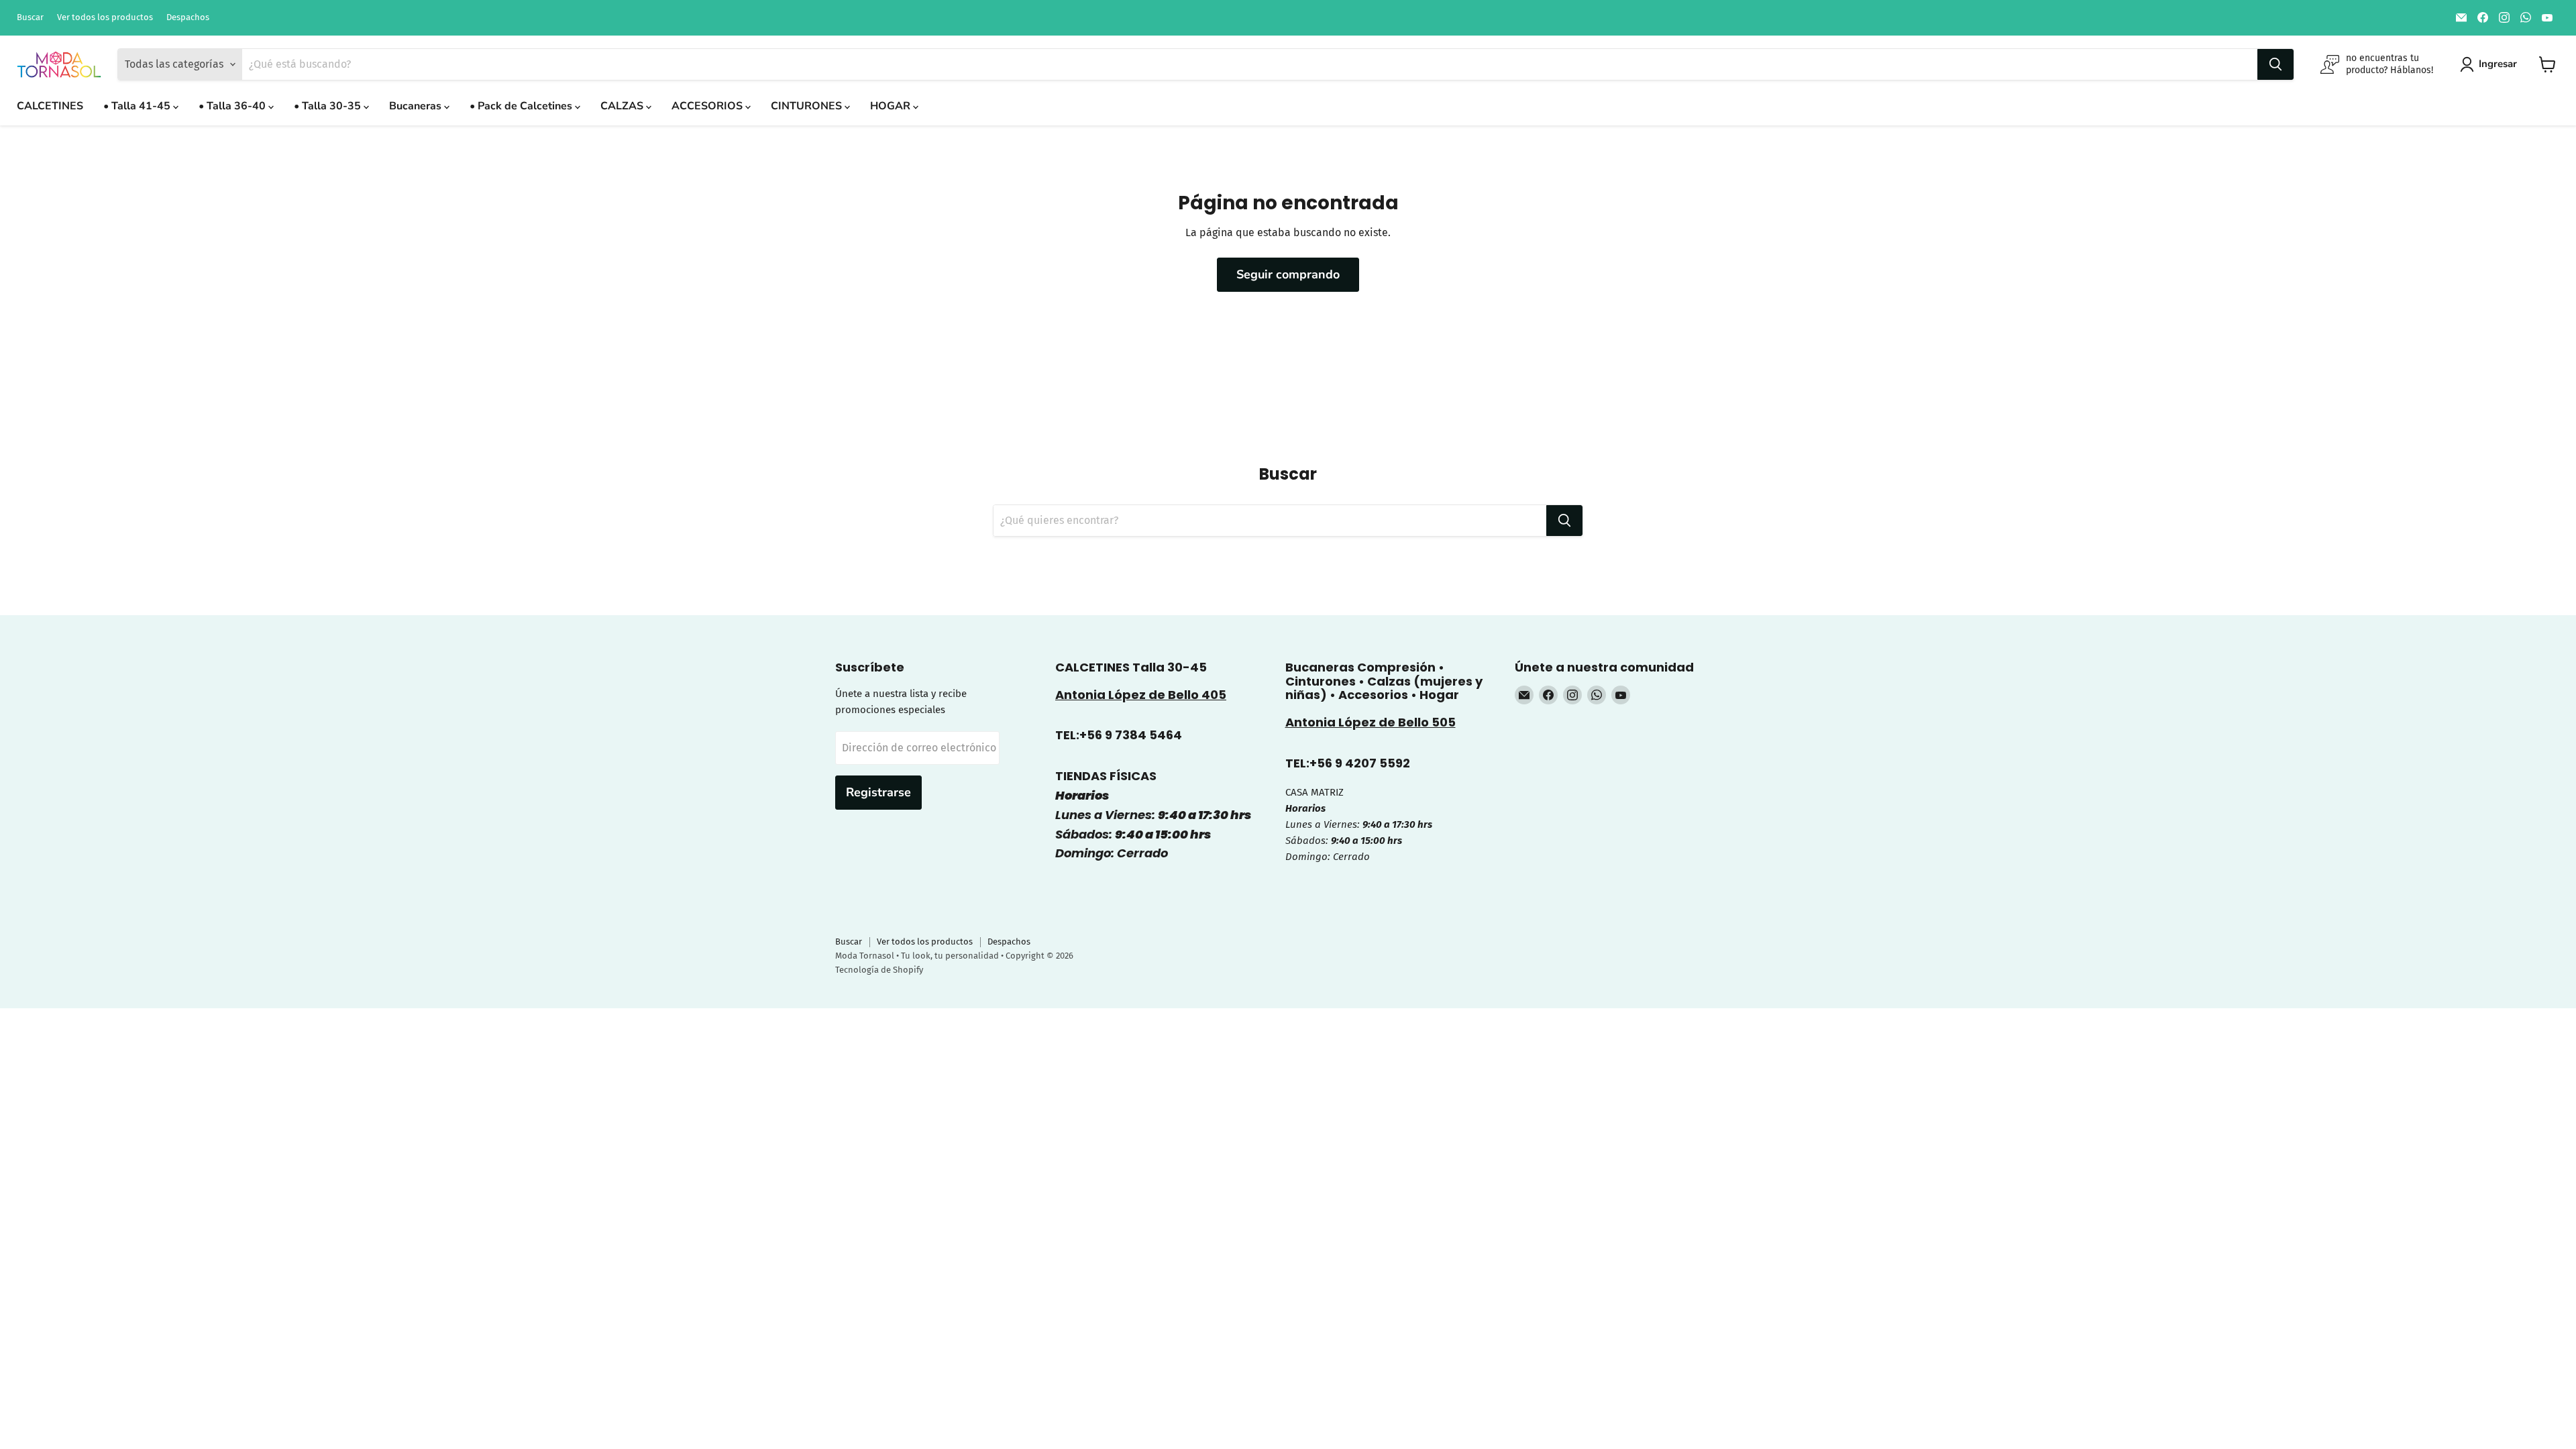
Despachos (188, 17)
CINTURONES (808, 106)
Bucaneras (417, 106)
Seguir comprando (1288, 274)
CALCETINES (50, 106)
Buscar (30, 17)
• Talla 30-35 (329, 106)
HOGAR (892, 106)
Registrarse (878, 792)
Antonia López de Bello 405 (1141, 695)
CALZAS (623, 106)
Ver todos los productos (105, 17)
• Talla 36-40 (233, 106)
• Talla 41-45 (138, 106)
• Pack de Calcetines (522, 106)
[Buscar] (2275, 64)
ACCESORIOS (708, 106)
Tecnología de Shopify (879, 970)
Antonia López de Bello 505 (1371, 722)
